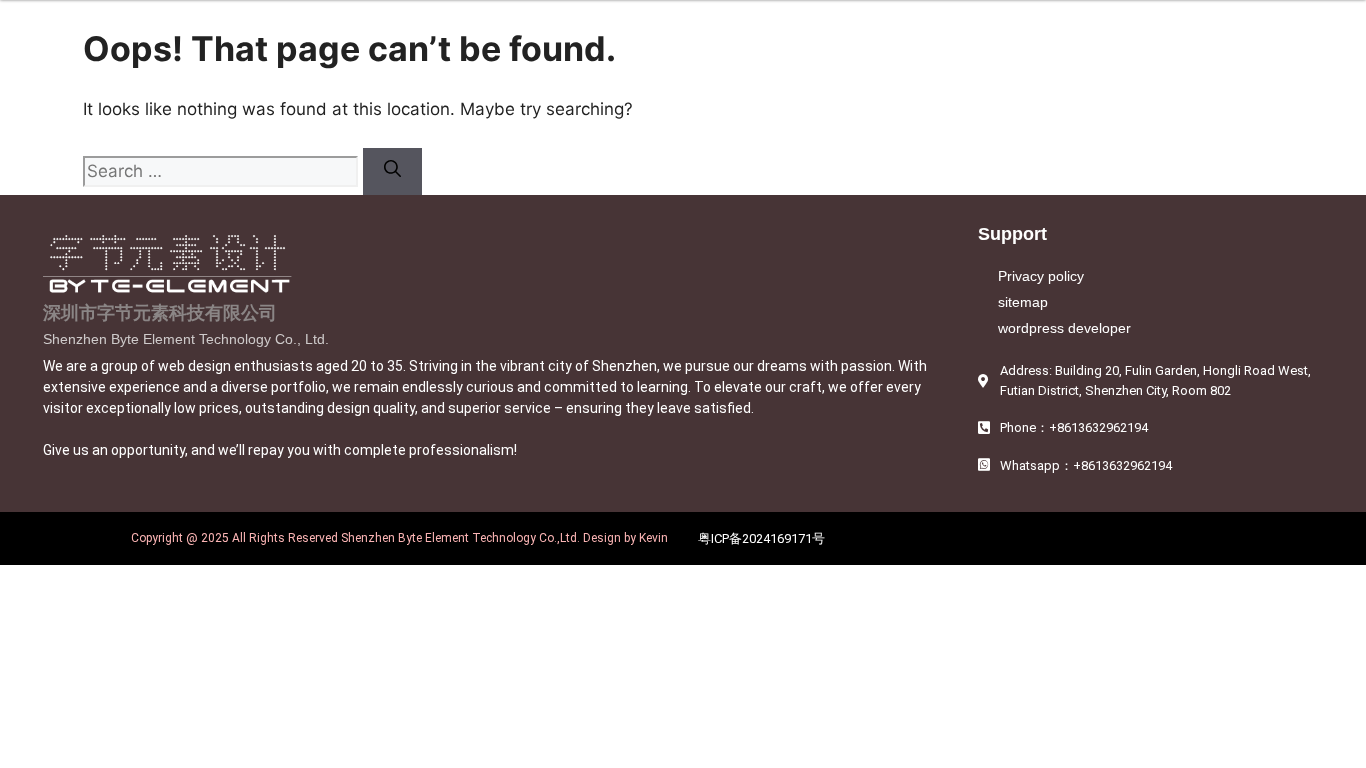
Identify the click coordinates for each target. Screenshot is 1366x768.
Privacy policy (1041, 276)
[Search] (392, 172)
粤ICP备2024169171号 (761, 538)
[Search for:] (223, 171)
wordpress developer (1064, 328)
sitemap (1023, 302)
